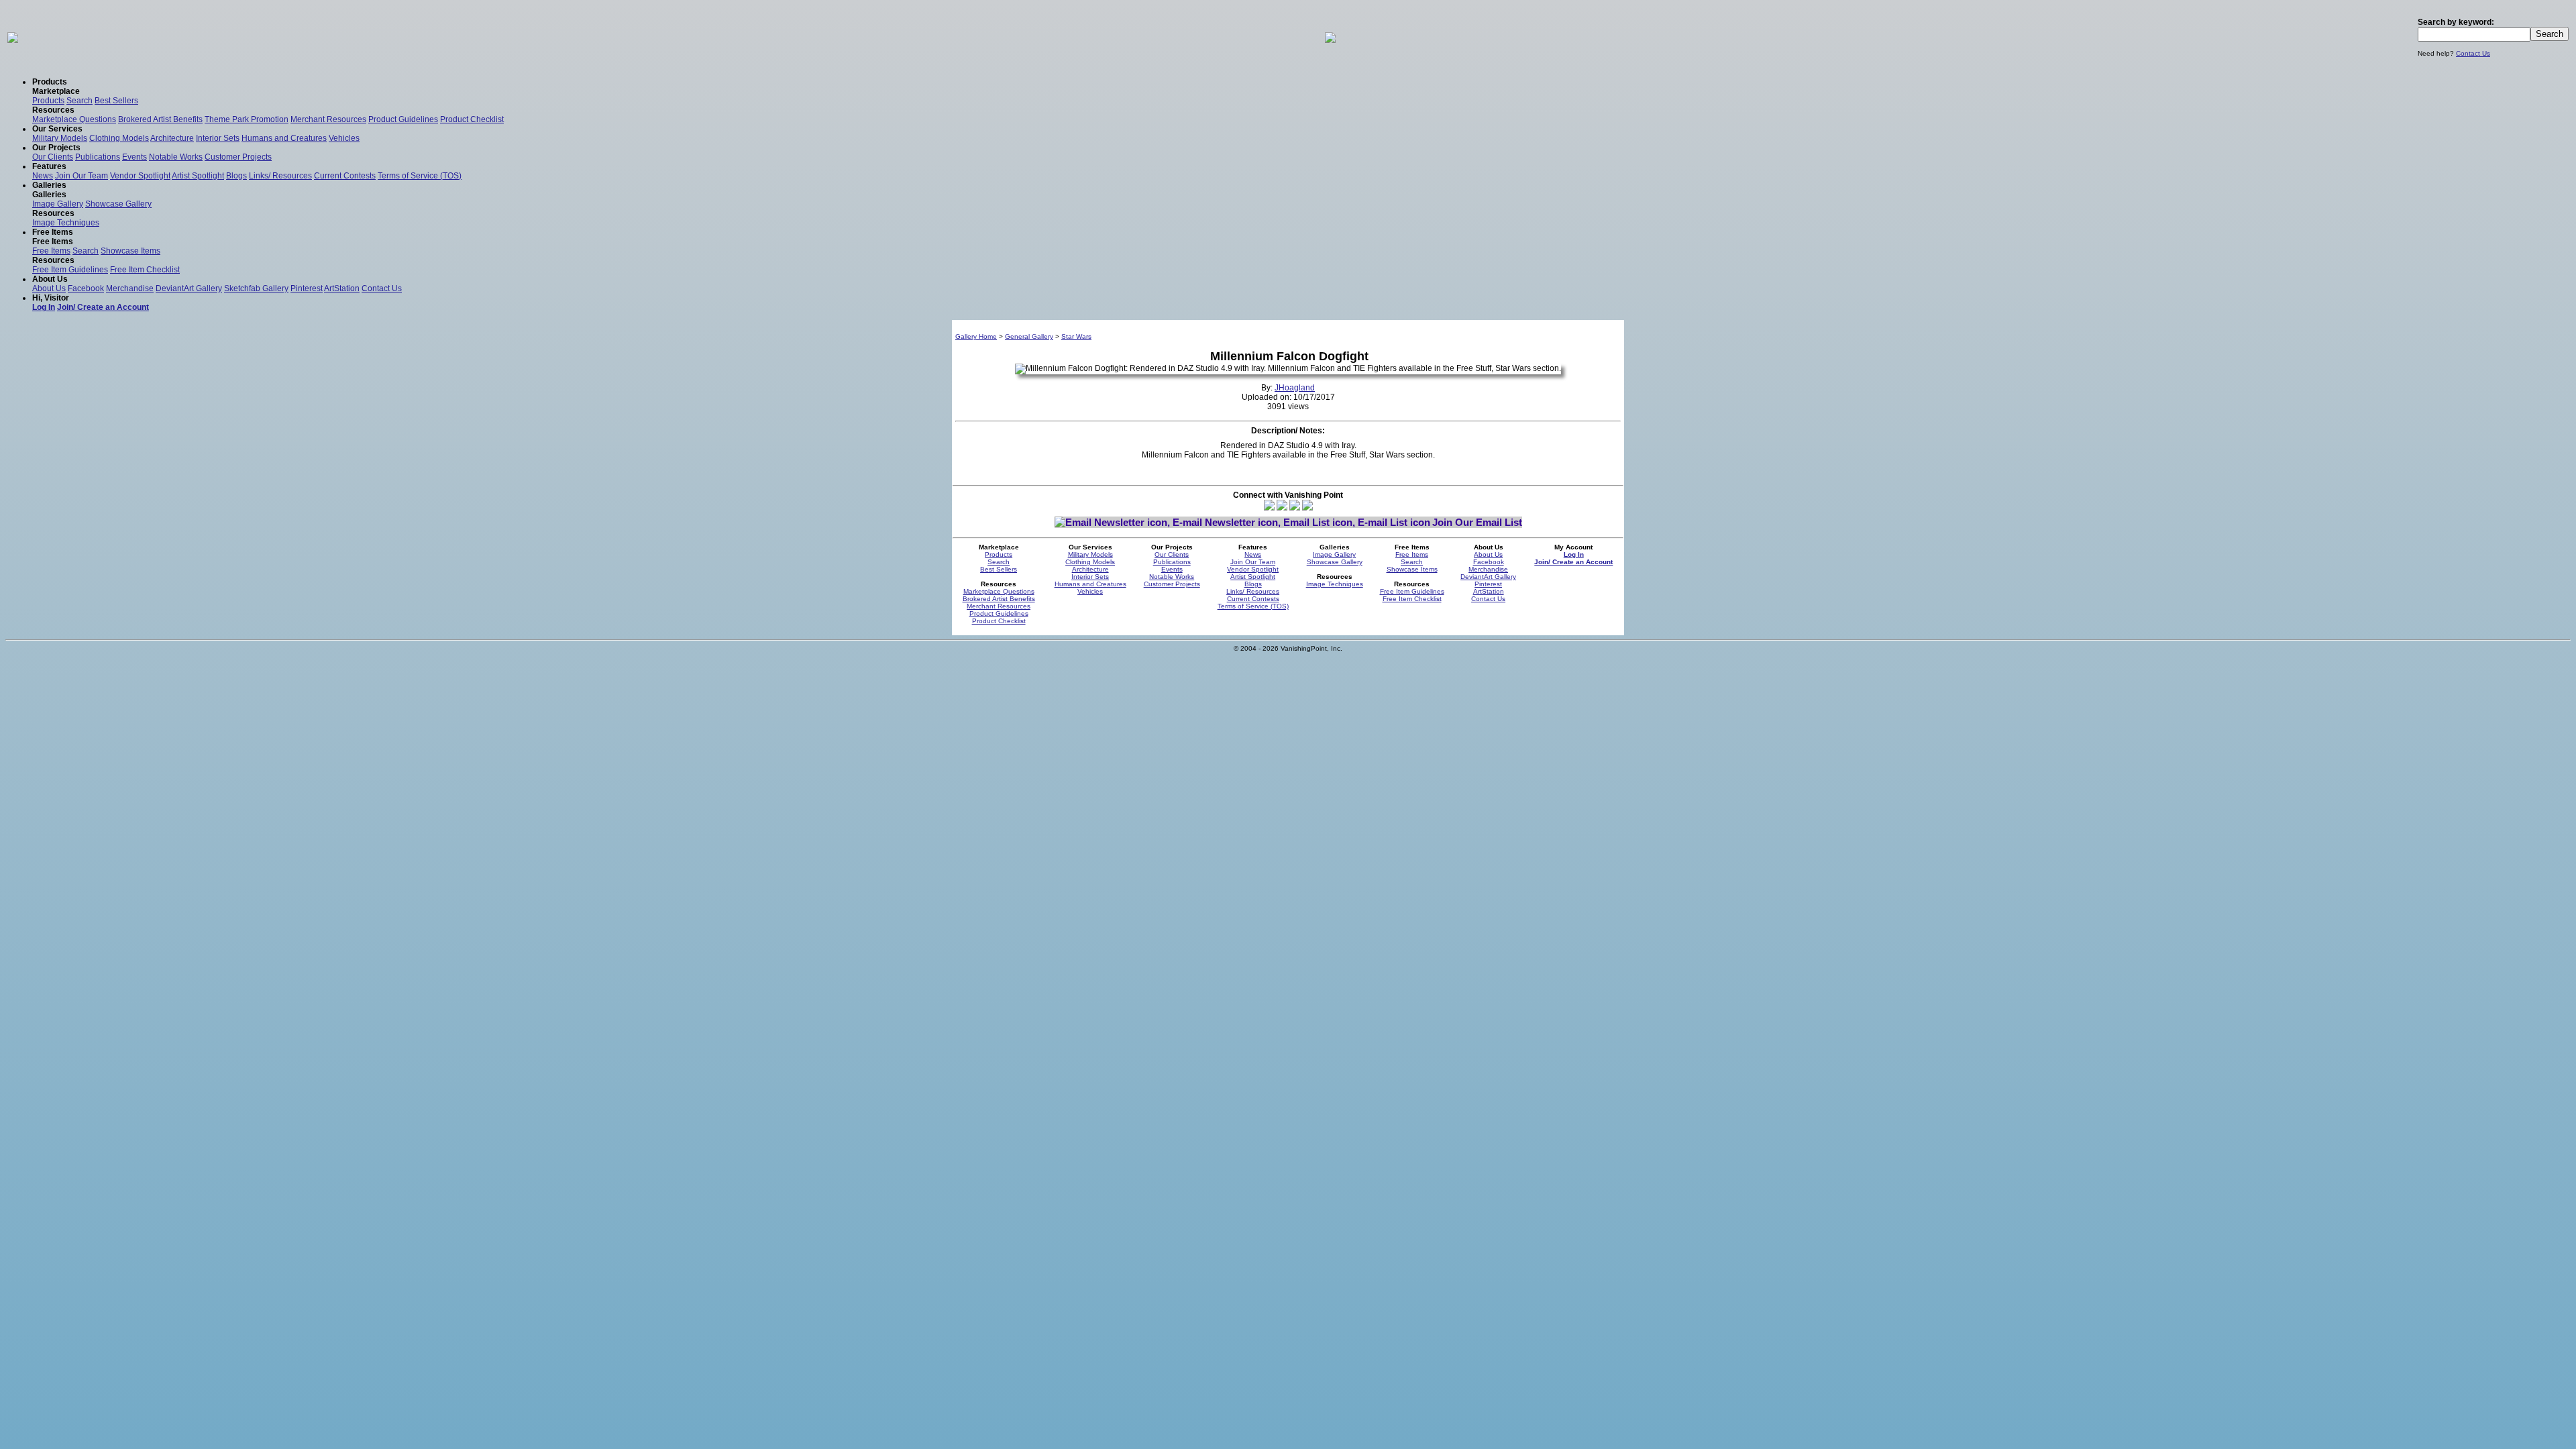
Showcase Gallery (118, 204)
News (43, 176)
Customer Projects (238, 157)
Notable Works (176, 157)
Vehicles (344, 138)
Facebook (86, 288)
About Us (49, 288)
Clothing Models (119, 138)
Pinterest (307, 288)
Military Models (60, 138)
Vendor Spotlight (140, 176)
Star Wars (1076, 336)
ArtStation (342, 288)
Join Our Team (82, 176)
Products (48, 101)
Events (135, 157)
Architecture (172, 138)
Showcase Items (130, 251)
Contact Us (2473, 53)
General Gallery (1029, 336)
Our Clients (53, 157)
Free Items (51, 251)
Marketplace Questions (74, 119)
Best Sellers (116, 101)
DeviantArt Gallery (189, 288)
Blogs (236, 176)
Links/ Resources (280, 176)
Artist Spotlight (198, 176)
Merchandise (130, 288)
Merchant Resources (328, 119)
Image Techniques (66, 223)
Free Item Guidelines (70, 270)
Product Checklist (472, 119)
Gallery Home (976, 336)
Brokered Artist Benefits (160, 119)
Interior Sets (218, 138)
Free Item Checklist (145, 270)
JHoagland (1295, 388)
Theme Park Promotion (247, 119)
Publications (98, 157)
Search (79, 101)
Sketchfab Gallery (256, 288)
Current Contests (345, 176)
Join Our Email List (1477, 522)
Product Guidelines (403, 119)
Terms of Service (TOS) (420, 176)
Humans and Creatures (284, 138)
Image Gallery (58, 204)
